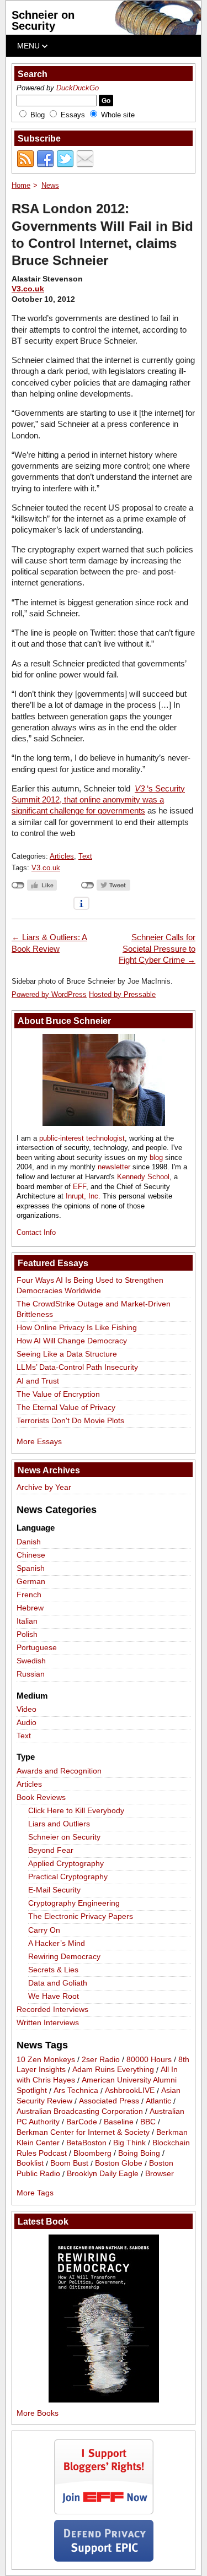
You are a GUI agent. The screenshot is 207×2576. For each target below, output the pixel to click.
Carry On (44, 1930)
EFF (79, 1187)
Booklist (30, 2163)
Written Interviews (48, 2022)
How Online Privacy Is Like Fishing (77, 1327)
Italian (27, 1621)
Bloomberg (92, 2153)
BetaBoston (86, 2143)
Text (85, 856)
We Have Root (54, 1996)
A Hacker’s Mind (57, 1943)
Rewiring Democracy (64, 1956)
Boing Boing (139, 2153)
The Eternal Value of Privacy (66, 1407)
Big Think (129, 2143)
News (50, 185)
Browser (160, 2174)
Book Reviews (41, 1797)
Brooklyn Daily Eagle (103, 2174)
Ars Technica (76, 2091)
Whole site (118, 115)
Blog (38, 115)
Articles (62, 856)
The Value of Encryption (58, 1394)
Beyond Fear (51, 1850)
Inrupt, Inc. (83, 1196)
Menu (30, 46)
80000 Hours (149, 2059)
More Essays (39, 1441)
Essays (73, 115)
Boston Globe (119, 2163)
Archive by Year (44, 1487)
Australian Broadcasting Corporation (80, 2111)
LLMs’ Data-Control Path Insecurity (77, 1367)
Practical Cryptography (68, 1877)
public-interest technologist (82, 1138)
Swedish (31, 1661)
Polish (27, 1634)
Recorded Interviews (52, 2009)
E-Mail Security (54, 1890)
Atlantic (158, 2101)
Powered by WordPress (49, 994)
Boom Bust (69, 2163)
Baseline (119, 2122)
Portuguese (37, 1647)
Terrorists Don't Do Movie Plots (70, 1420)
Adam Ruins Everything (113, 2070)
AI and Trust (38, 1381)
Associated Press (109, 2101)
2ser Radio (101, 2059)
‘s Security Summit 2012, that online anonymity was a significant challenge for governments (98, 800)
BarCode (82, 2122)
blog (156, 1157)
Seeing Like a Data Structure (67, 1354)
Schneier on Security (43, 20)
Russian (31, 1674)
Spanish (31, 1568)
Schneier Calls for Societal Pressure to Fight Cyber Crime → (157, 948)
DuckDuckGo (78, 88)
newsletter (114, 1167)
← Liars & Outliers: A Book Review (49, 943)
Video (26, 1709)
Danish (29, 1542)
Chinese (31, 1555)
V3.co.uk (28, 289)
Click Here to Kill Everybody (76, 1810)
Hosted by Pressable (122, 994)
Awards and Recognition (59, 1771)
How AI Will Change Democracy (72, 1341)
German (31, 1581)
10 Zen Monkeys (46, 2059)
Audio (26, 1722)
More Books (38, 2413)
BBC (148, 2122)
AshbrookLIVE (130, 2091)
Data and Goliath (58, 1983)
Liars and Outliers (59, 1824)
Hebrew (30, 1608)
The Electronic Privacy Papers (81, 1916)
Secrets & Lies (53, 1970)
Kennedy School (143, 1177)
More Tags (35, 2193)
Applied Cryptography (66, 1863)
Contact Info (36, 1232)
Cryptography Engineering (74, 1903)
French (29, 1595)
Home (21, 185)
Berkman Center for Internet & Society (83, 2132)
